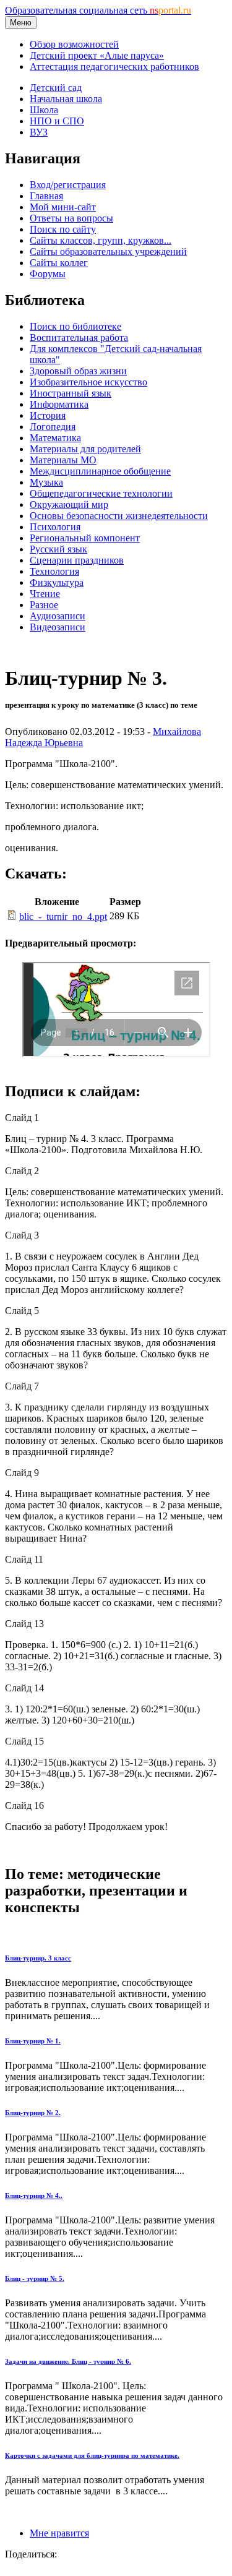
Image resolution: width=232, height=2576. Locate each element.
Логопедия (53, 427)
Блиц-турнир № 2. (33, 2113)
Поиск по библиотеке (75, 326)
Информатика (59, 404)
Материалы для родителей (85, 449)
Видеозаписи (58, 627)
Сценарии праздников (77, 560)
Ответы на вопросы (71, 218)
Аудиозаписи (58, 616)
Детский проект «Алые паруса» (97, 55)
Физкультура (57, 582)
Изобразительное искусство (88, 382)
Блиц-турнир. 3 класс (38, 1958)
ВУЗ (39, 132)
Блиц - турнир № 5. (35, 2278)
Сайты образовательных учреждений (108, 251)
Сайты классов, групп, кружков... (101, 240)
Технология (54, 571)
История (48, 415)
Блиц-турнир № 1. (33, 2041)
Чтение (45, 594)
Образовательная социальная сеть (98, 10)
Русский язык (58, 549)
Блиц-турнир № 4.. (34, 2196)
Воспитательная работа (79, 337)
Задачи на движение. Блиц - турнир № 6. (68, 2361)
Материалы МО (63, 460)
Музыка (46, 482)
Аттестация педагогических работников (114, 67)
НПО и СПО (57, 121)
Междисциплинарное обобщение (100, 471)
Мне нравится (59, 2533)
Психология (55, 527)
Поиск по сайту (63, 229)
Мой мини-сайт (63, 207)
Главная (46, 196)
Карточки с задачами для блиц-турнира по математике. (92, 2455)
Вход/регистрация (68, 185)
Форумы (48, 274)
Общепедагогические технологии (101, 493)
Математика (55, 438)
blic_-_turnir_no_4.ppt (63, 917)
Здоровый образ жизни (78, 371)
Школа (44, 110)
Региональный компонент (85, 538)
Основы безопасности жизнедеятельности (119, 516)
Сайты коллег (59, 263)
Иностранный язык (71, 393)
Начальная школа (66, 99)
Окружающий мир (69, 504)
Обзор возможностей (74, 44)
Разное (44, 605)
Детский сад (56, 88)
